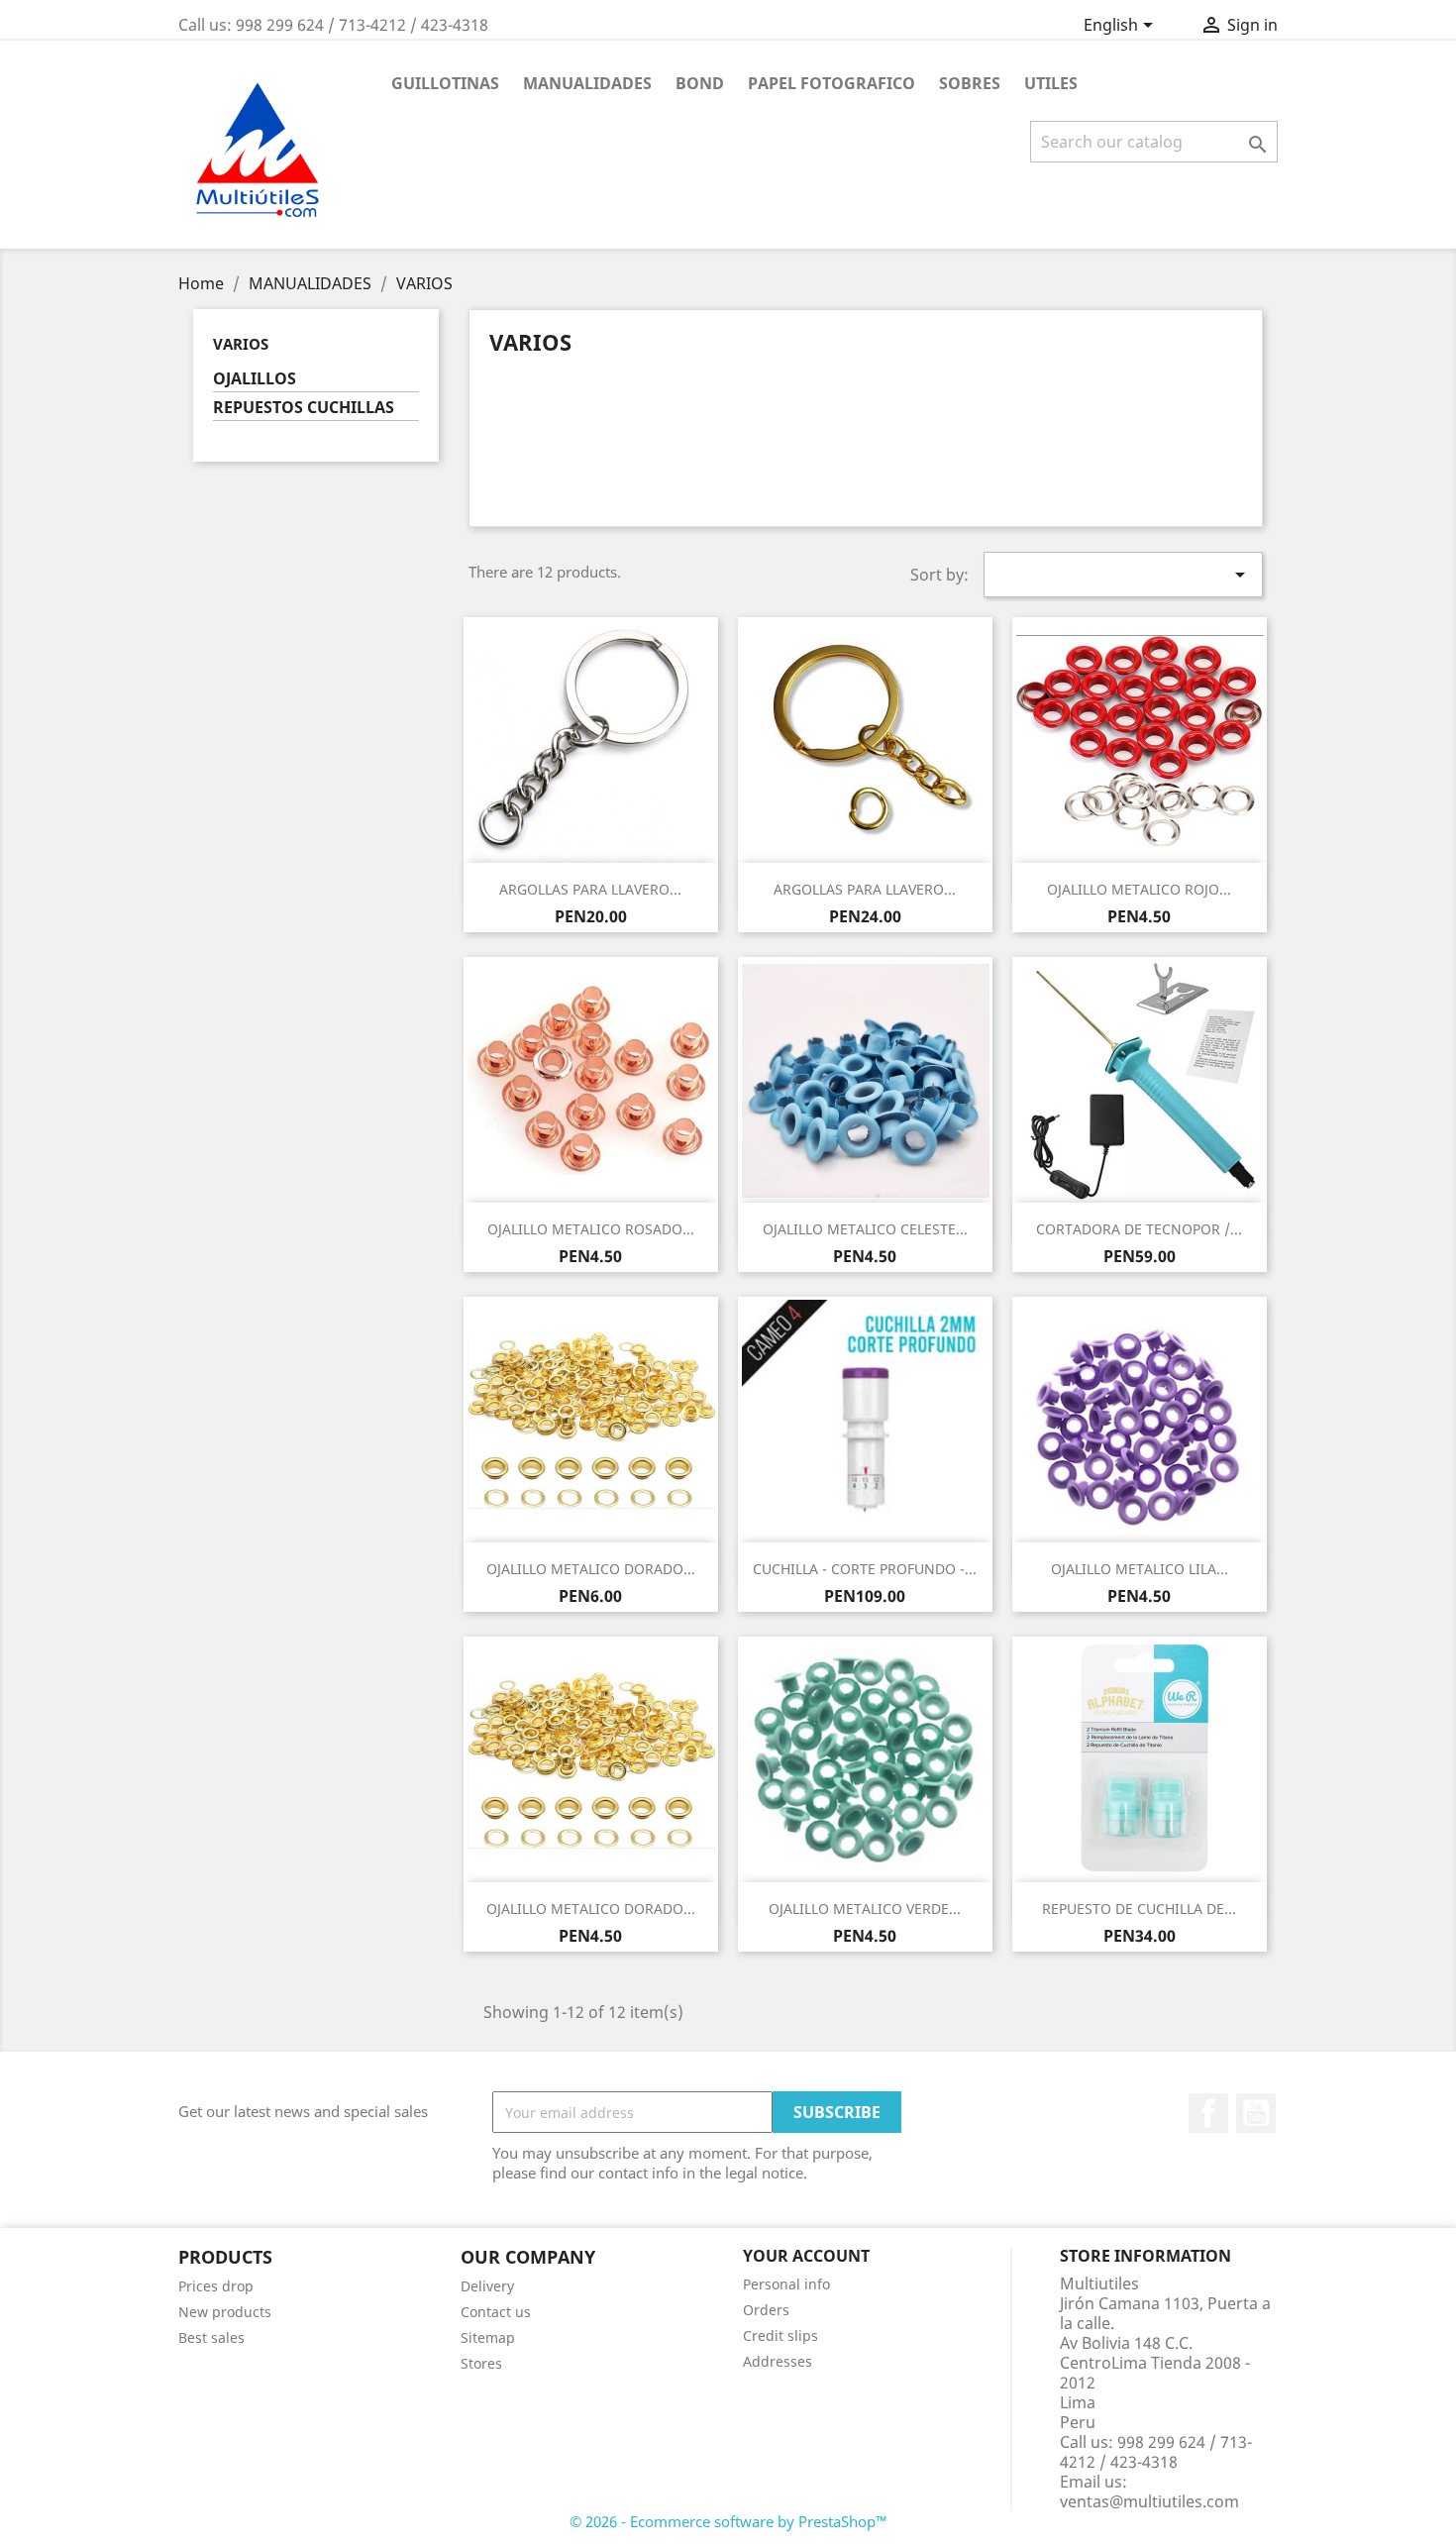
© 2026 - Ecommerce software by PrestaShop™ (728, 2521)
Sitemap (488, 2337)
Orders (766, 2310)
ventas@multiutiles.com (1149, 2501)
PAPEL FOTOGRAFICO (832, 83)
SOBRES (970, 83)
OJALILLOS (255, 379)
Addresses (778, 2361)
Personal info (786, 2284)
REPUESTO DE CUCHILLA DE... (1139, 1909)
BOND (700, 83)
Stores (481, 2363)
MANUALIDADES (587, 83)
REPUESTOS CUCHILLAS (304, 408)
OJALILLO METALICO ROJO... (1139, 889)
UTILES (1051, 83)
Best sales (211, 2337)
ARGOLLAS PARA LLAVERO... (590, 889)
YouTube (1256, 2113)
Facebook (1208, 2113)
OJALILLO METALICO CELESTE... (865, 1229)
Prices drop (216, 2286)
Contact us (496, 2312)
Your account (806, 2256)
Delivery (487, 2286)
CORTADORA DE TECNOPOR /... (1139, 1229)
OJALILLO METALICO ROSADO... (591, 1229)
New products (225, 2312)
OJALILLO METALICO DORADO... (591, 1569)
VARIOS (241, 344)
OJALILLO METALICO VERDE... (865, 1909)
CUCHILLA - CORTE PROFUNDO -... (865, 1569)
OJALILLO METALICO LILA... (1140, 1569)
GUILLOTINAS (445, 83)
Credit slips (780, 2335)
